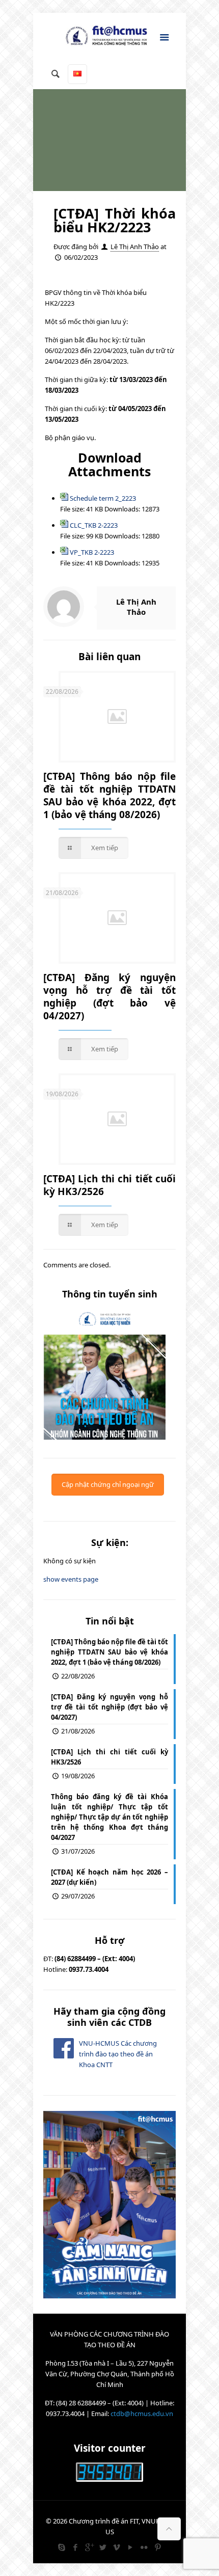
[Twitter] (103, 2547)
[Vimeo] (116, 2547)
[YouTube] (130, 2547)
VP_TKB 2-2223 (92, 552)
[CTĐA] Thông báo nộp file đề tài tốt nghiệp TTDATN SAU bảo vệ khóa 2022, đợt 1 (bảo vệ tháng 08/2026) (109, 795)
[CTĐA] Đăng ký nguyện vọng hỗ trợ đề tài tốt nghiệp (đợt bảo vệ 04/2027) (109, 997)
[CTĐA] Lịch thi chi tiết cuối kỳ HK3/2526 (109, 1185)
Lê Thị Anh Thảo (135, 247)
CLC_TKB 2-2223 (94, 525)
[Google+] (89, 2547)
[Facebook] (75, 2547)
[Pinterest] (158, 2547)
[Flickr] (144, 2547)
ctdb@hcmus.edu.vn (142, 2414)
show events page (71, 1579)
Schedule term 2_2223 (103, 498)
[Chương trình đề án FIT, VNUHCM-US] (109, 38)
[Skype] (61, 2547)
